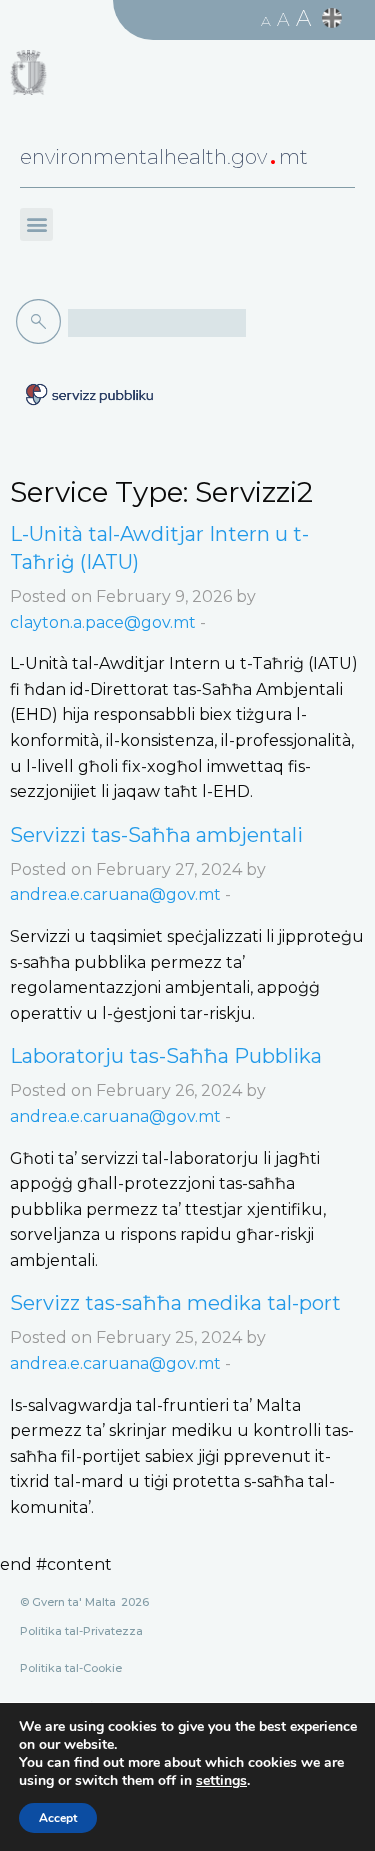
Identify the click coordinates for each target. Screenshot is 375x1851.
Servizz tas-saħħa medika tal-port (175, 1303)
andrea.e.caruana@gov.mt (115, 894)
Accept (58, 1818)
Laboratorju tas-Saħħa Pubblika (166, 1056)
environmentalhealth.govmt (164, 157)
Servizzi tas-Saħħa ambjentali (156, 835)
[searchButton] (42, 322)
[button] (36, 224)
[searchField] (157, 323)
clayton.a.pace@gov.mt (103, 622)
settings (221, 1781)
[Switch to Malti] (334, 18)
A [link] (266, 21)
